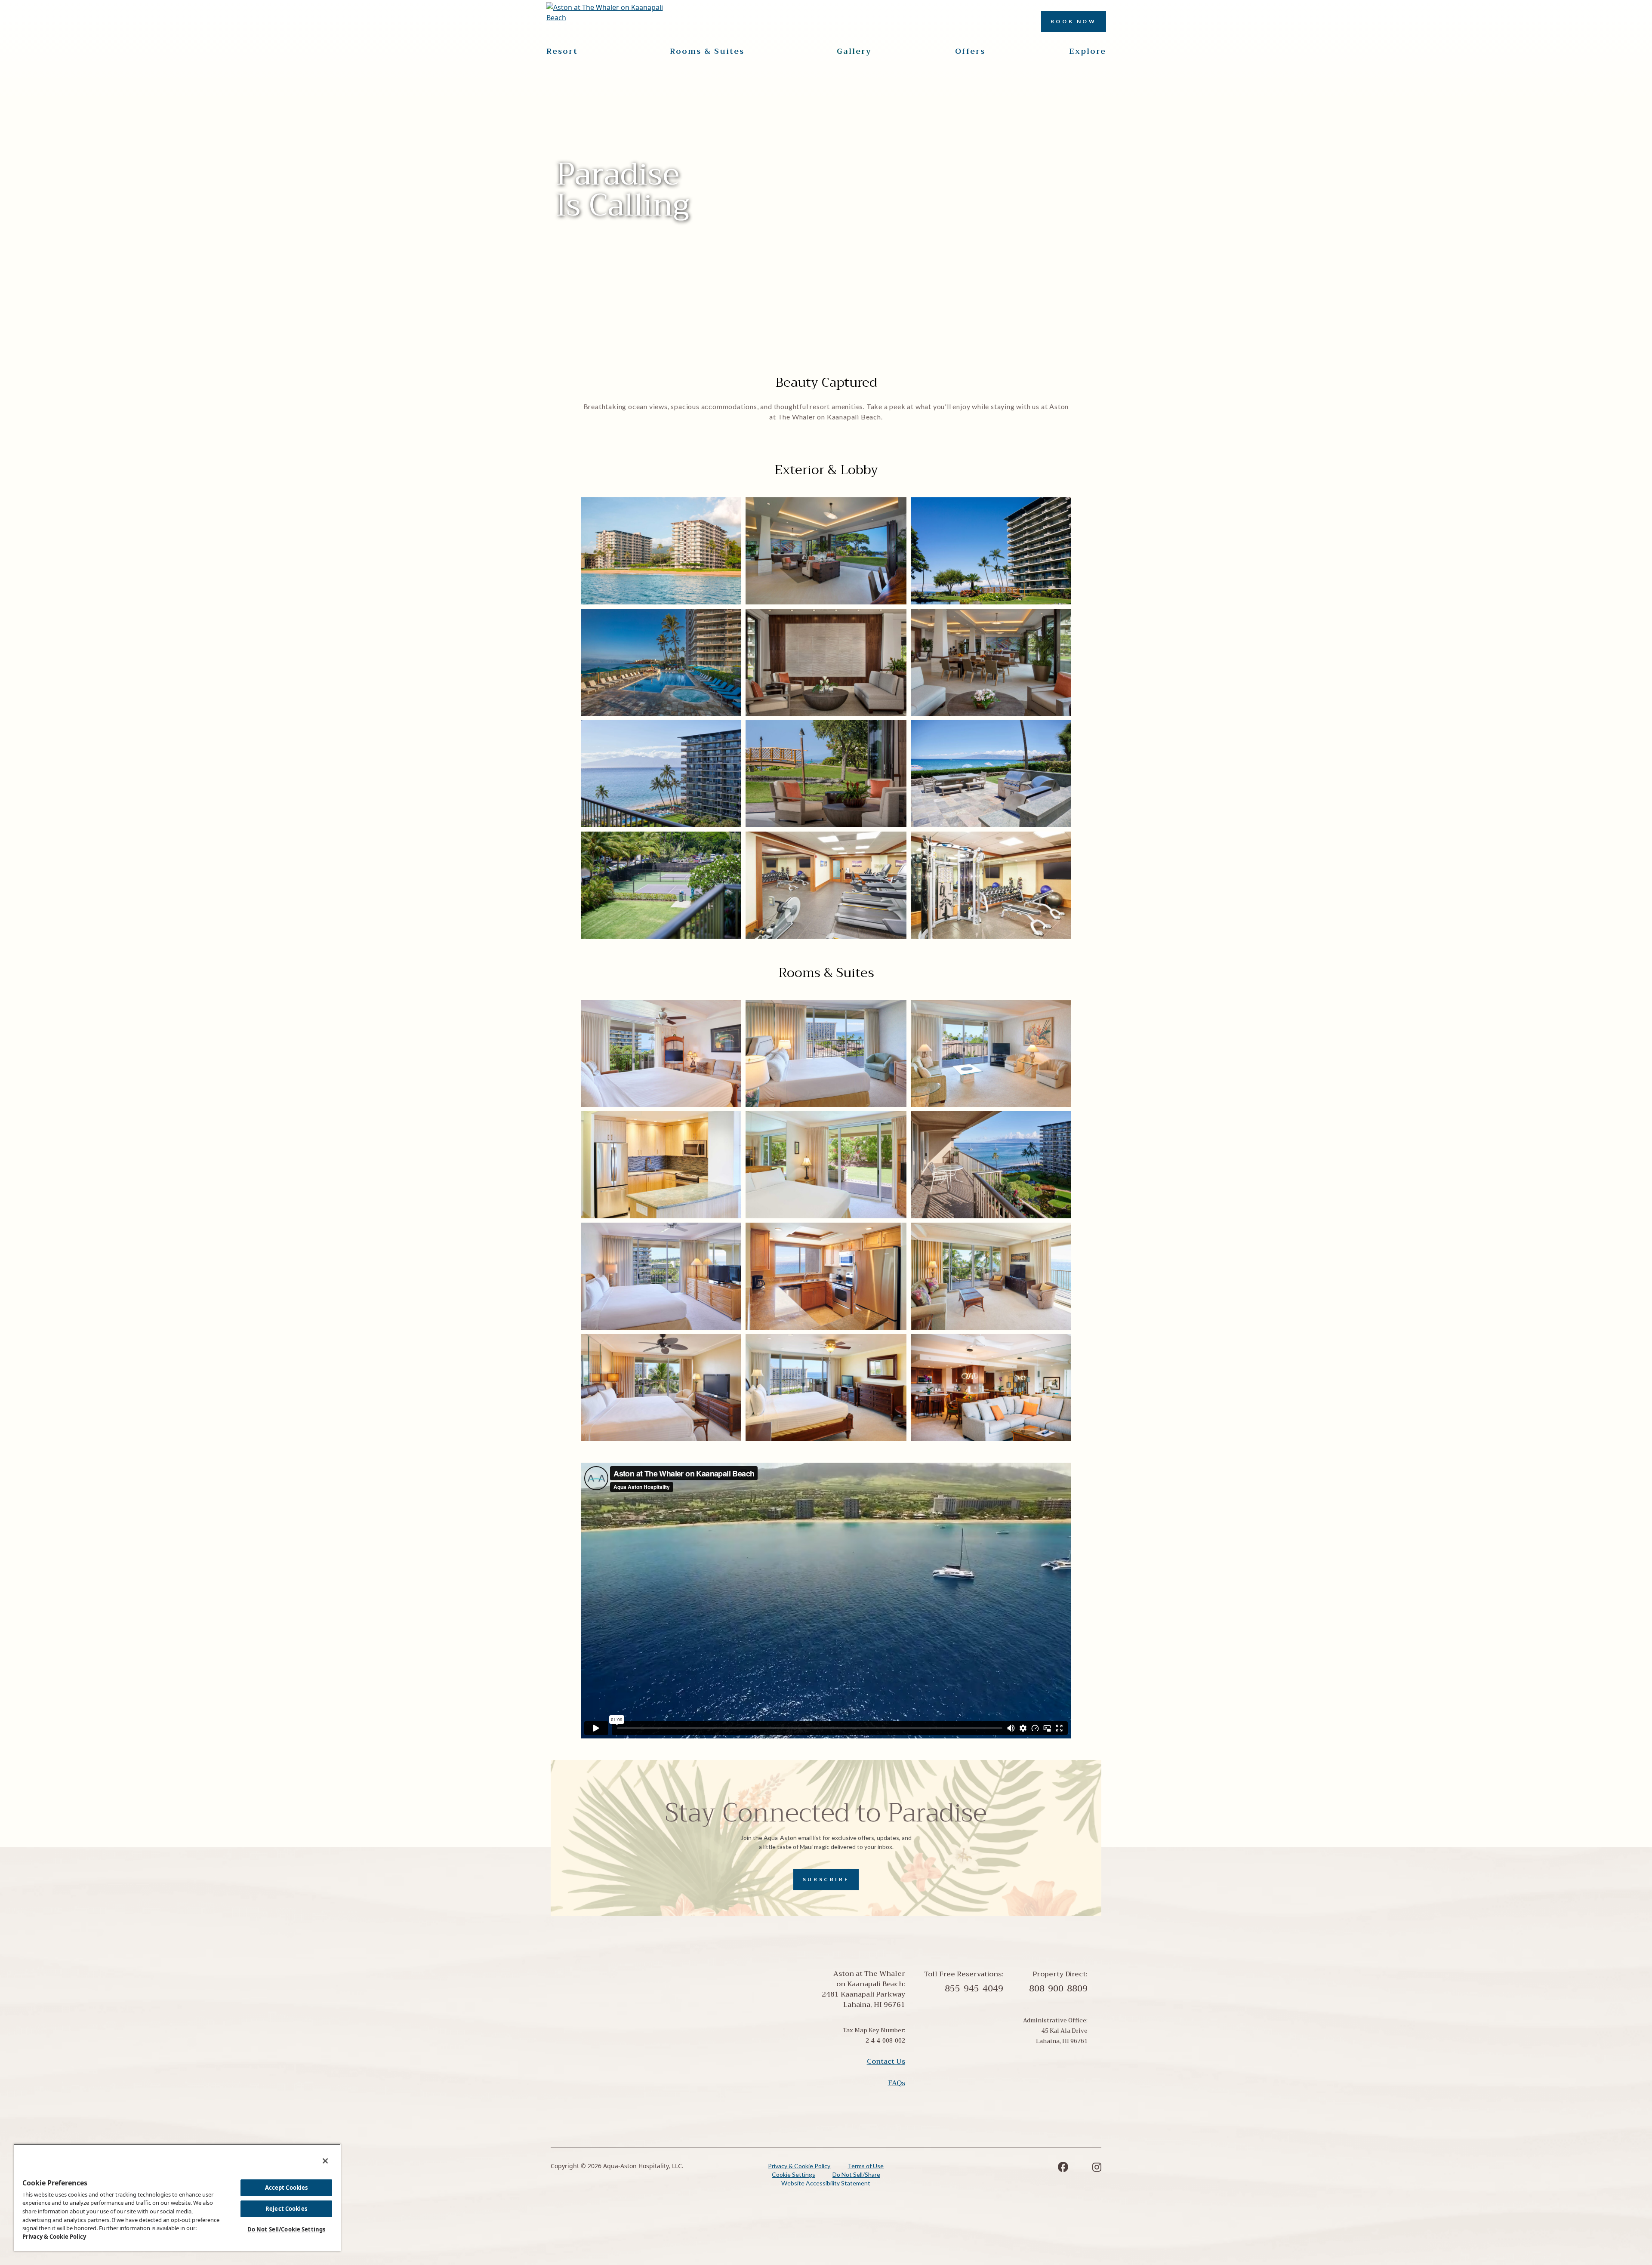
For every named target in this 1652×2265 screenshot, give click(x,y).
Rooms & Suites (707, 51)
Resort (562, 51)
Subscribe (826, 1879)
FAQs (897, 2083)
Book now (1074, 21)
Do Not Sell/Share (856, 2174)
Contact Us (886, 2062)
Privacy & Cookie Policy (799, 2166)
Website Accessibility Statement (826, 2183)
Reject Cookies (286, 2209)
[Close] (325, 2161)
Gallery (854, 51)
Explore (1088, 51)
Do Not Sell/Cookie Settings (287, 2229)
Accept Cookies (287, 2188)
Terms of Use (866, 2166)
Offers (970, 51)
